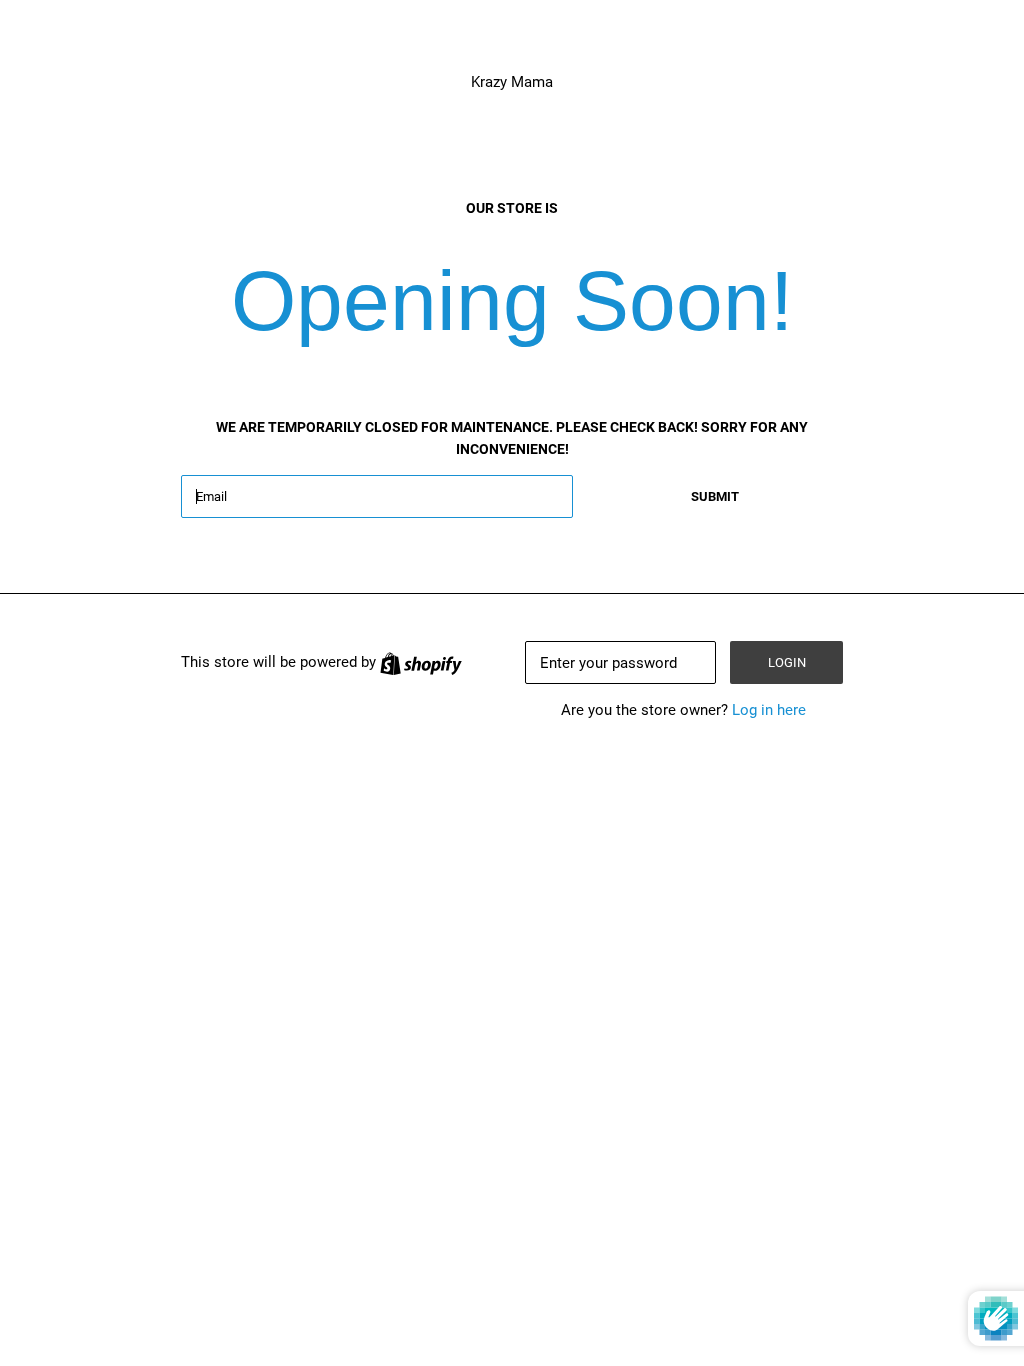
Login (787, 662)
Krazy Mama (512, 82)
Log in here (769, 710)
